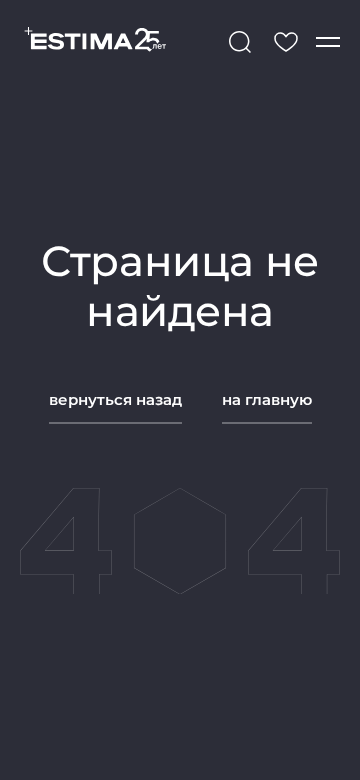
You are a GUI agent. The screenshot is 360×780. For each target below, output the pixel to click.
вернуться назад (115, 399)
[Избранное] (286, 42)
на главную (267, 399)
